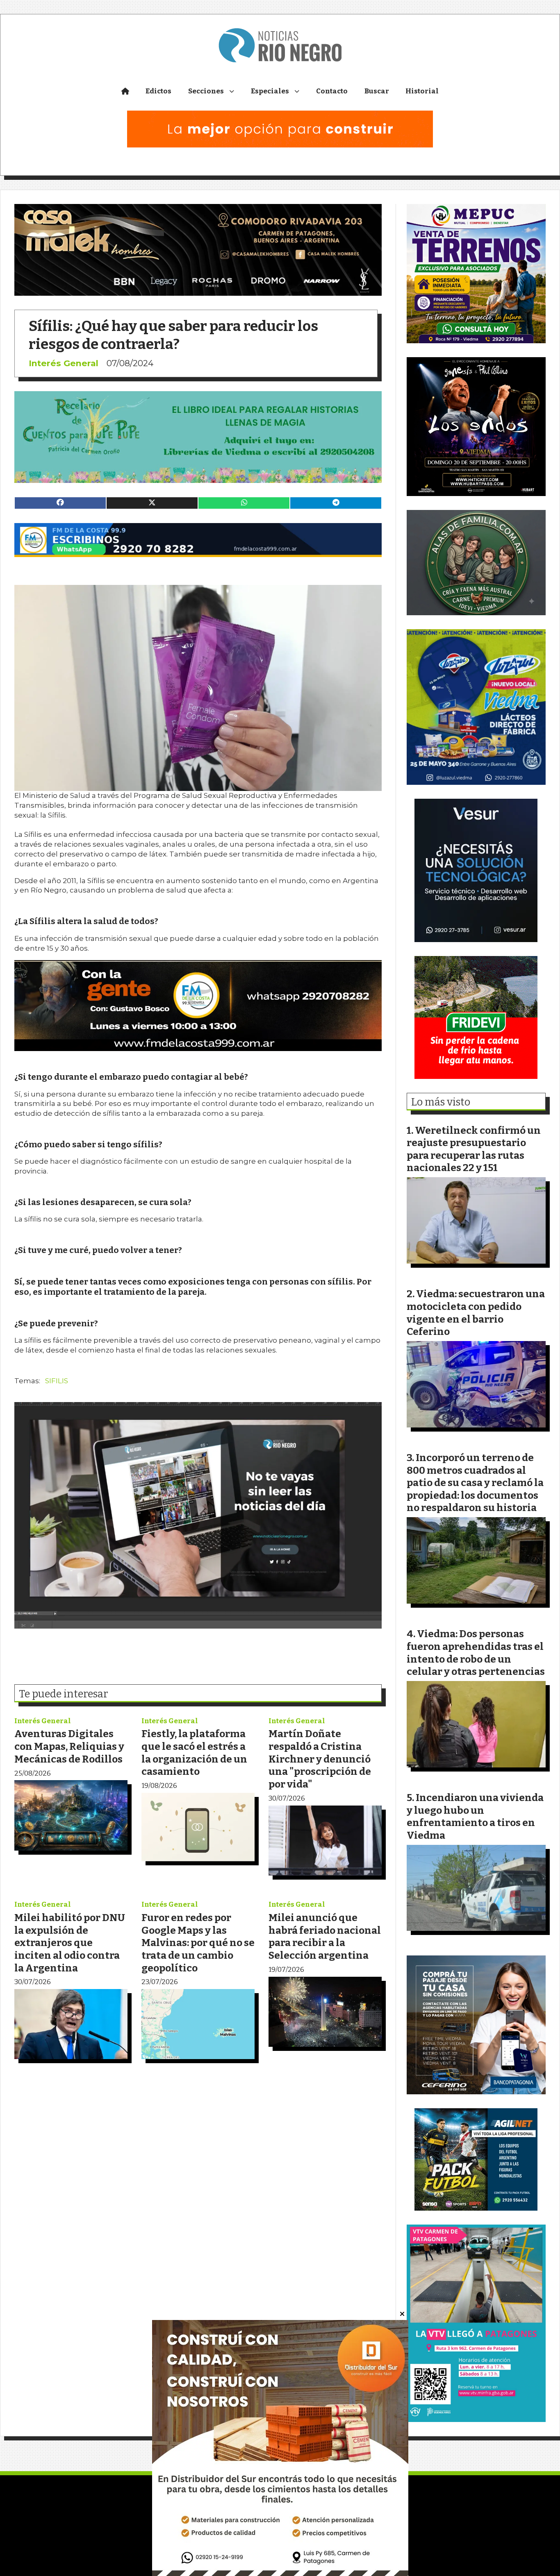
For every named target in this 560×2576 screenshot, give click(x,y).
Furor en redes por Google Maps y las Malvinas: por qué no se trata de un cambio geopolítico (198, 1943)
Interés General (64, 363)
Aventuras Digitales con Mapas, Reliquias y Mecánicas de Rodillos (69, 1746)
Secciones (206, 91)
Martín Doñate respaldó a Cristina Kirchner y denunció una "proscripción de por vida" (320, 1759)
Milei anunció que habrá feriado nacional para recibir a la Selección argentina (325, 1936)
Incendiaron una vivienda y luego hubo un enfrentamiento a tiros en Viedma (475, 1816)
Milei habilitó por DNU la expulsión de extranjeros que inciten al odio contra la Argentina (70, 1943)
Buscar (377, 91)
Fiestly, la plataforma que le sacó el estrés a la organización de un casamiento (194, 1752)
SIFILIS (57, 1381)
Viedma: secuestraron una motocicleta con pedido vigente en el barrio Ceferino (476, 1313)
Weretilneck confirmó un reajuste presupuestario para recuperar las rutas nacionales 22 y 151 (474, 1149)
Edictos (158, 91)
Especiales (270, 91)
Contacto (332, 91)
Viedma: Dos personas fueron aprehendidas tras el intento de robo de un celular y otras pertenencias (476, 1653)
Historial (422, 91)
